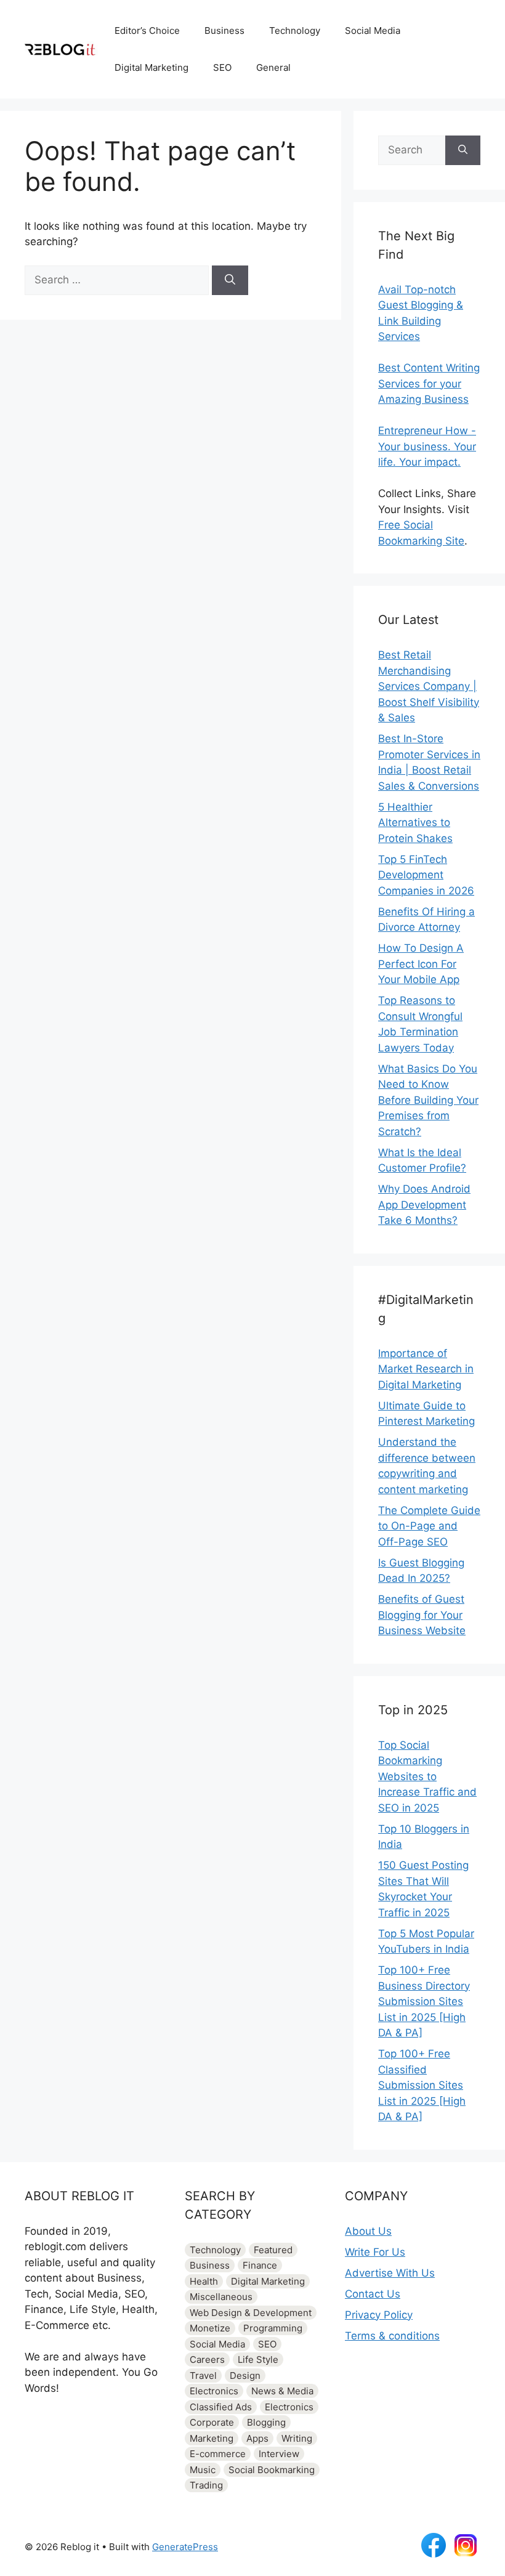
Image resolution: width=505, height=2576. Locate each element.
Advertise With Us (390, 2273)
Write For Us (375, 2252)
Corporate (212, 2422)
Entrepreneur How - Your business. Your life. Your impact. (427, 446)
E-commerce (218, 2454)
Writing (297, 2438)
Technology (295, 30)
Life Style (258, 2359)
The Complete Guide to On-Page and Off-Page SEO (429, 1526)
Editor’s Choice (147, 30)
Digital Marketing (151, 67)
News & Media (282, 2391)
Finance (260, 2265)
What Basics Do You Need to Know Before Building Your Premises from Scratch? (428, 1100)
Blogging (266, 2422)
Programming (273, 2328)
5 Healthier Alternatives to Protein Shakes (415, 823)
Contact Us (373, 2294)
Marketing (212, 2438)
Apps (257, 2438)
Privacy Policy (379, 2315)
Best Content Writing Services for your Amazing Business (429, 383)
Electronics (214, 2391)
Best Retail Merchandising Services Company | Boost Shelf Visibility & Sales (429, 686)
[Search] (230, 280)
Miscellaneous (221, 2297)
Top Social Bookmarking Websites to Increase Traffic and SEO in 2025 (427, 1776)
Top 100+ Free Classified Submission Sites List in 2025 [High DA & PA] (422, 2085)
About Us (368, 2231)
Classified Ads (221, 2407)
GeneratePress (185, 2547)
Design (245, 2376)
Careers (207, 2359)
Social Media (373, 30)
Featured (273, 2250)
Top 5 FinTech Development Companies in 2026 (426, 875)
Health (204, 2281)
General (273, 67)
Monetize (210, 2328)
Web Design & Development (251, 2313)
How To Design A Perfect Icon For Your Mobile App (421, 964)
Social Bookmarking (272, 2470)
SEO (222, 67)
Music (203, 2470)
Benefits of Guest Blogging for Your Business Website (422, 1615)
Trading (206, 2485)
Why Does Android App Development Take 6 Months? (424, 1205)
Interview (279, 2454)
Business (224, 30)
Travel (203, 2376)
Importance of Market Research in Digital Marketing (426, 1369)
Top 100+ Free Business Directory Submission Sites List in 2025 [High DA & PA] (424, 2001)
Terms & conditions (392, 2336)
